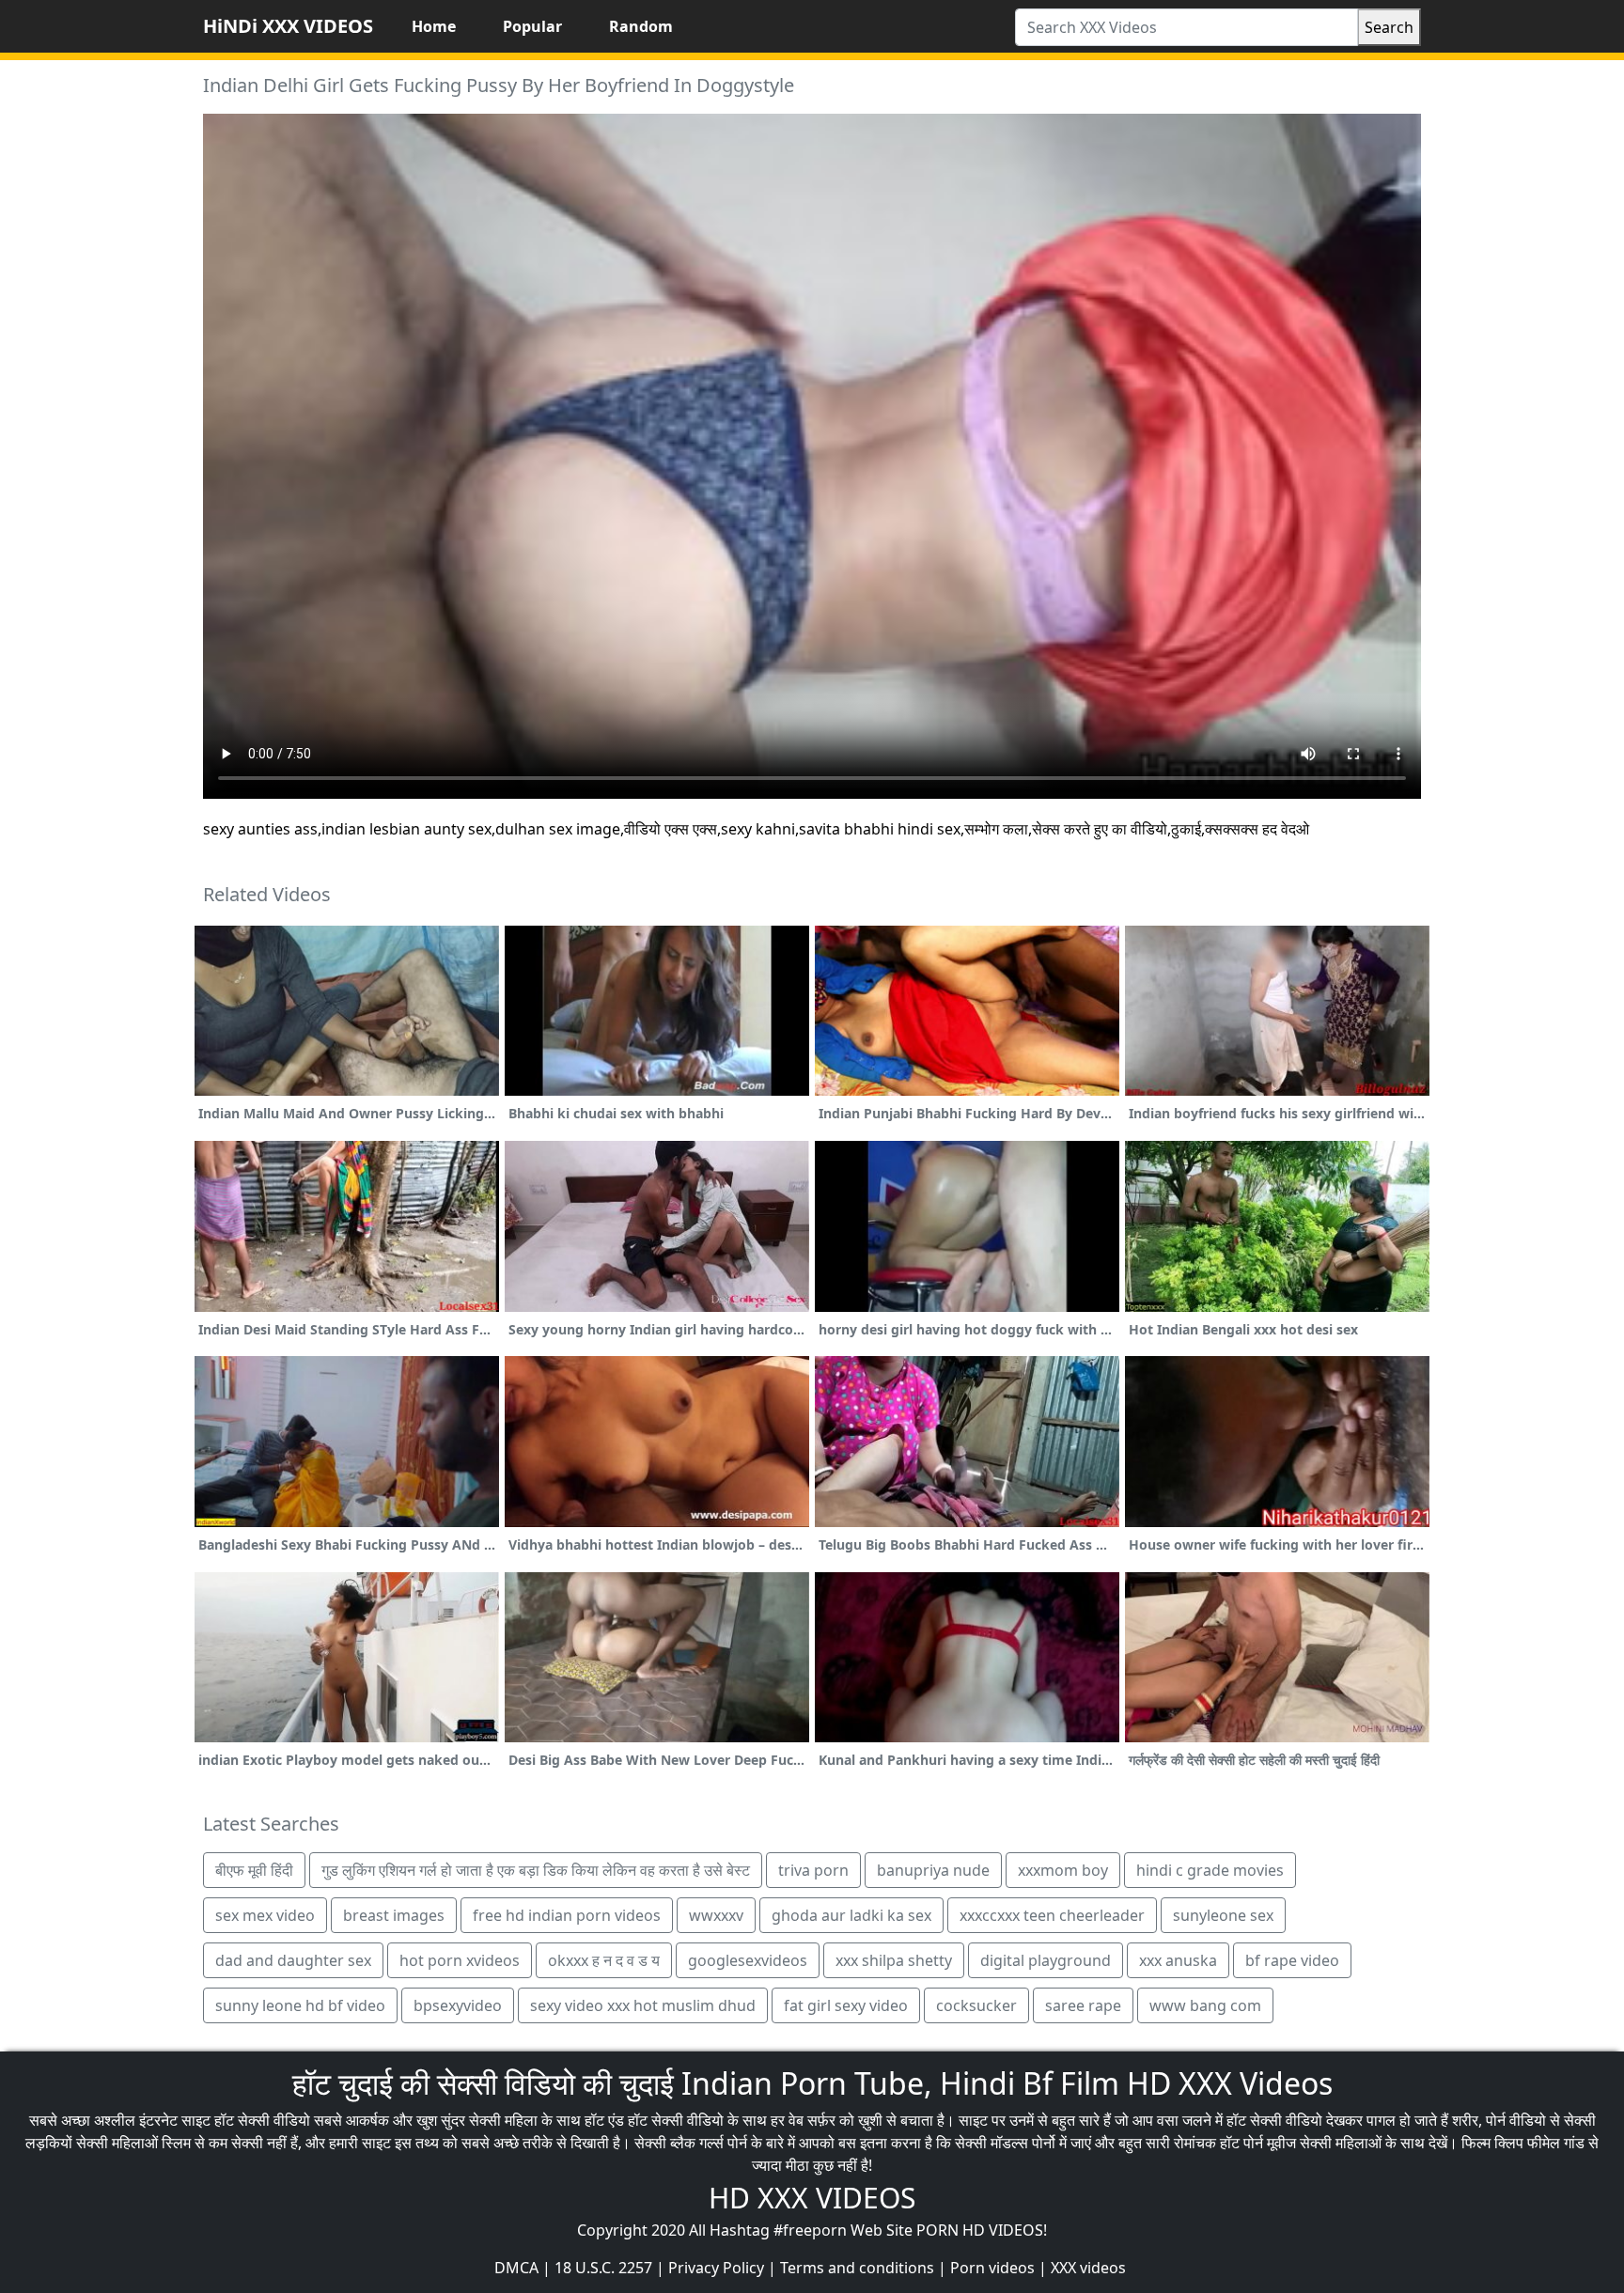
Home (434, 26)
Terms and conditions (857, 2268)
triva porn (813, 1870)
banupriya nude (933, 1870)
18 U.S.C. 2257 (603, 2268)
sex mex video (265, 1915)
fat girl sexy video (846, 2005)
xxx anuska (1178, 1960)
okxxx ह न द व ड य (604, 1960)
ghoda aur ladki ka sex (851, 1915)
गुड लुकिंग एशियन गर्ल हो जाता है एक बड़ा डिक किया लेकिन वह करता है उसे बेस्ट (536, 1870)
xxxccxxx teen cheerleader (1052, 1915)
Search (1389, 27)
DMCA (516, 2268)
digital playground (1046, 1960)
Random (641, 26)
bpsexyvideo (458, 2005)
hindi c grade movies (1210, 1870)
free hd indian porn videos (567, 1915)
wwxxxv (716, 1915)
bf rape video (1292, 1960)
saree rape (1083, 2005)
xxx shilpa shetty (894, 1960)
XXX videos (1088, 2268)
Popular (532, 26)
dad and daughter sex (293, 1960)
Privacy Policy (716, 2268)
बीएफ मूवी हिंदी (254, 1870)
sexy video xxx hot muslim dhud (643, 2005)
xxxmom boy (1063, 1870)
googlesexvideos (748, 1960)
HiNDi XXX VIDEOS (288, 26)
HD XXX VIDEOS (812, 2198)
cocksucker (976, 2005)
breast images (394, 1915)
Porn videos (992, 2268)
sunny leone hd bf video (300, 2005)
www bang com (1205, 2005)
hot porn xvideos (460, 1960)
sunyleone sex (1223, 1915)
